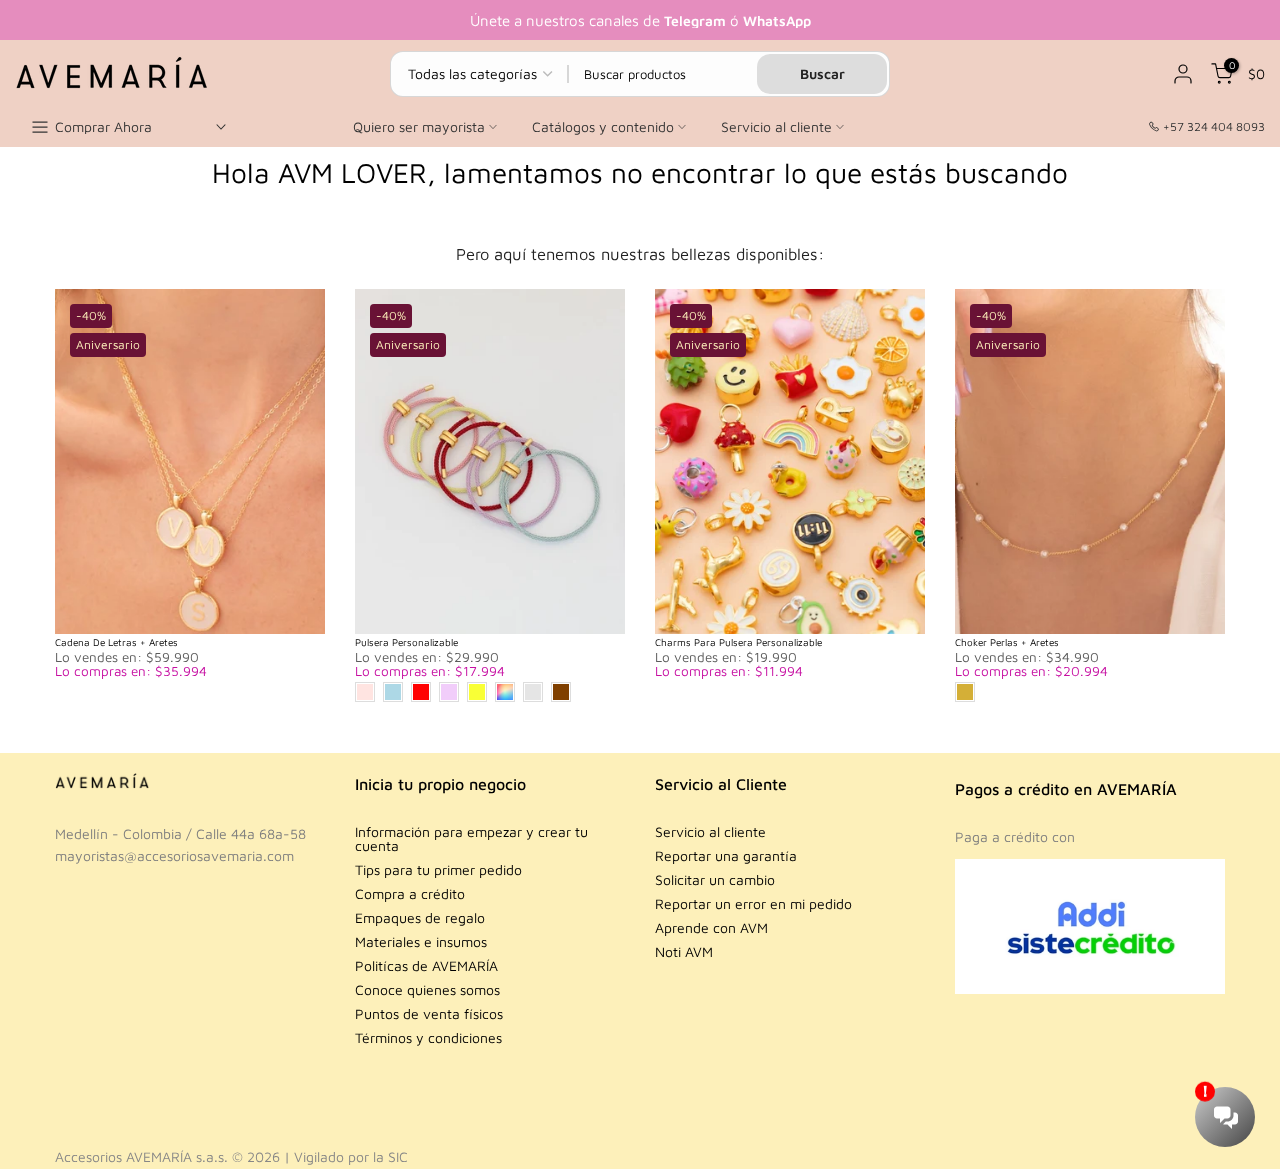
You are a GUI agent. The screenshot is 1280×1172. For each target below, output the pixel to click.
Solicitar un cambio (715, 879)
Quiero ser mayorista (419, 126)
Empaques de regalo (420, 917)
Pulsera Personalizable (406, 642)
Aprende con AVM (711, 927)
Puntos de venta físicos (429, 1013)
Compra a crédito (410, 893)
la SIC (390, 1156)
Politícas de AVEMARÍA (426, 965)
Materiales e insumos (421, 941)
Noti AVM (684, 951)
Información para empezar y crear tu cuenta (471, 838)
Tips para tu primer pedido (438, 869)
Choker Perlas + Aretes (1007, 642)
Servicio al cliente (776, 126)
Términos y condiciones (428, 1037)
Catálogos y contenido (603, 126)
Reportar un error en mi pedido (753, 903)
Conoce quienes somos (427, 989)
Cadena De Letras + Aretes (116, 642)
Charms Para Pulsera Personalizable (738, 642)
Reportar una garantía (726, 855)
